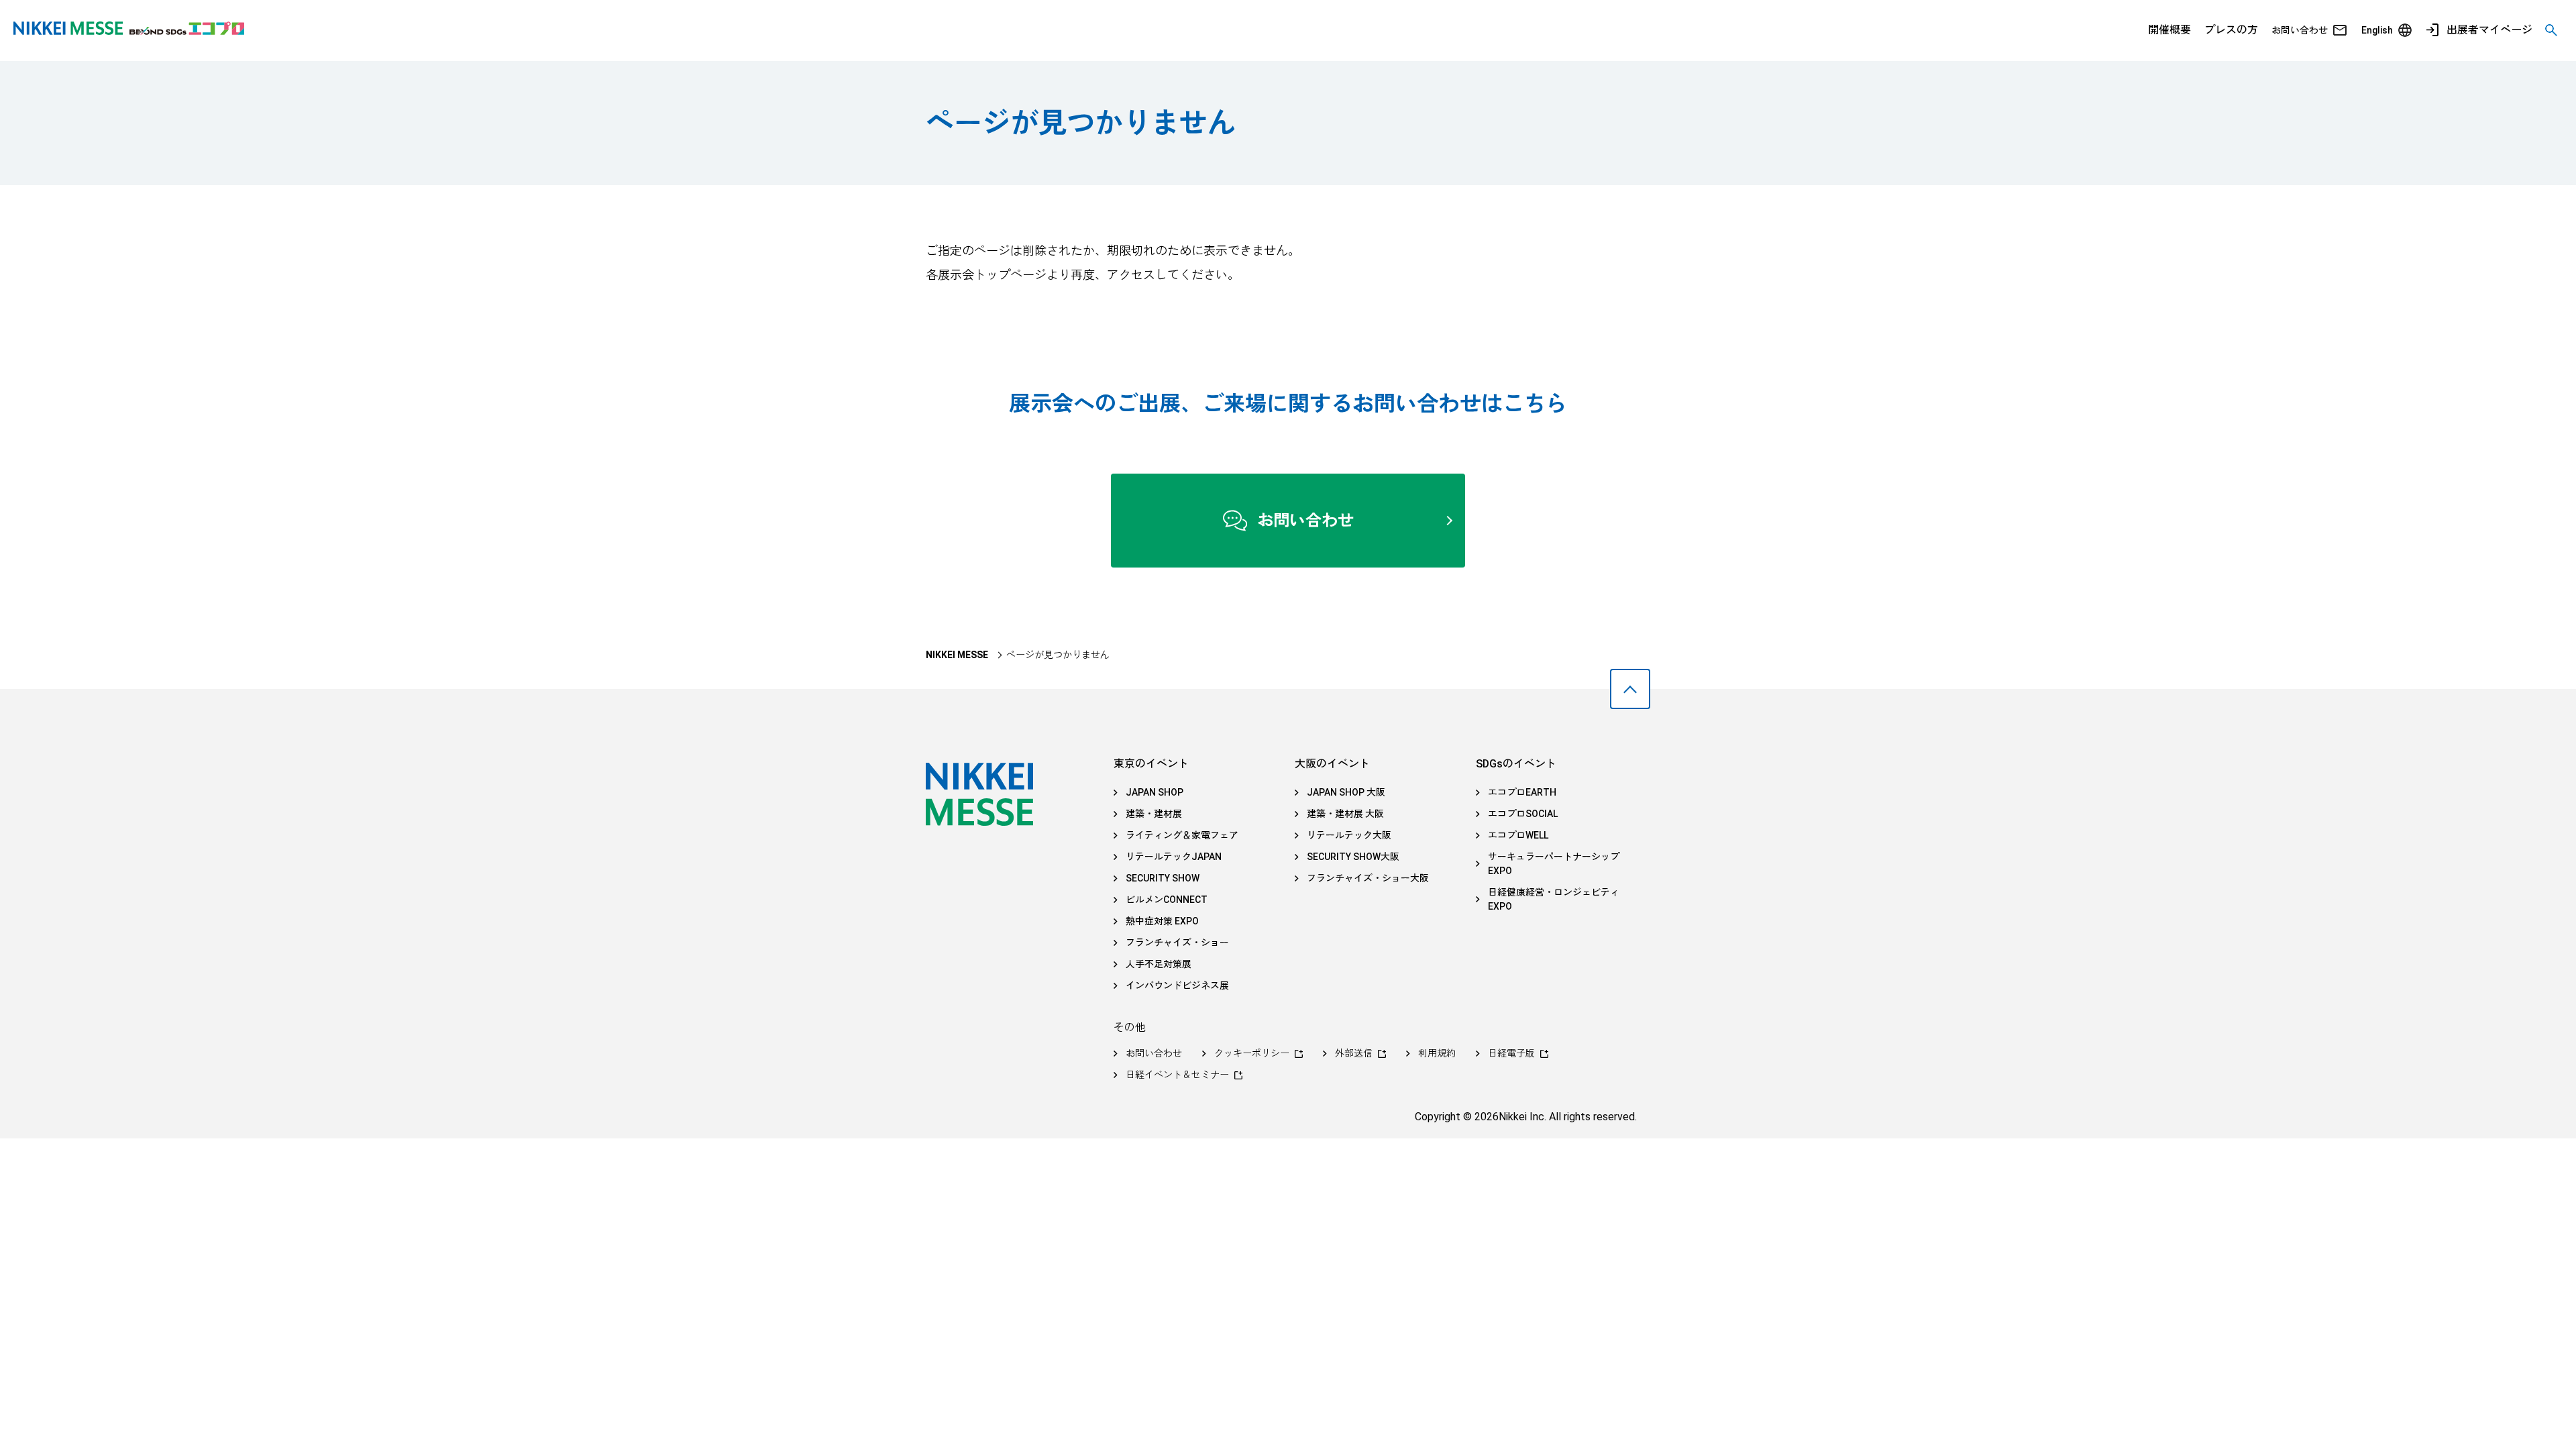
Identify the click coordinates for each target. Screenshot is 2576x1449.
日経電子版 (1511, 1053)
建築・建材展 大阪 (1345, 814)
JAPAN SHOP (1155, 792)
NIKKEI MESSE (957, 655)
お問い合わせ (2300, 30)
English (2377, 30)
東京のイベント (1151, 764)
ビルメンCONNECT (1167, 900)
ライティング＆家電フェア (1182, 835)
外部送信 (1354, 1053)
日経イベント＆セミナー (1177, 1075)
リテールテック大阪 (1349, 835)
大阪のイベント (1332, 764)
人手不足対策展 (1159, 964)
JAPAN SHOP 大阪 (1346, 792)
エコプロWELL (1518, 835)
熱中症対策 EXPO (1162, 921)
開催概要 (2169, 30)
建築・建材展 (1154, 814)
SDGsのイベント (1516, 764)
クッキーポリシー (1252, 1053)
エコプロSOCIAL (1523, 814)
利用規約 (1437, 1053)
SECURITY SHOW (1163, 878)
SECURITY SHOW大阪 (1353, 857)
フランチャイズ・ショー (1177, 943)
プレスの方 (2231, 30)
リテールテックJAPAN (1174, 857)
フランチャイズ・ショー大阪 (1368, 878)
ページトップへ (1630, 689)
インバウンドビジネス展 (1177, 985)
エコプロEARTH (1522, 792)
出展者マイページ (2489, 30)
